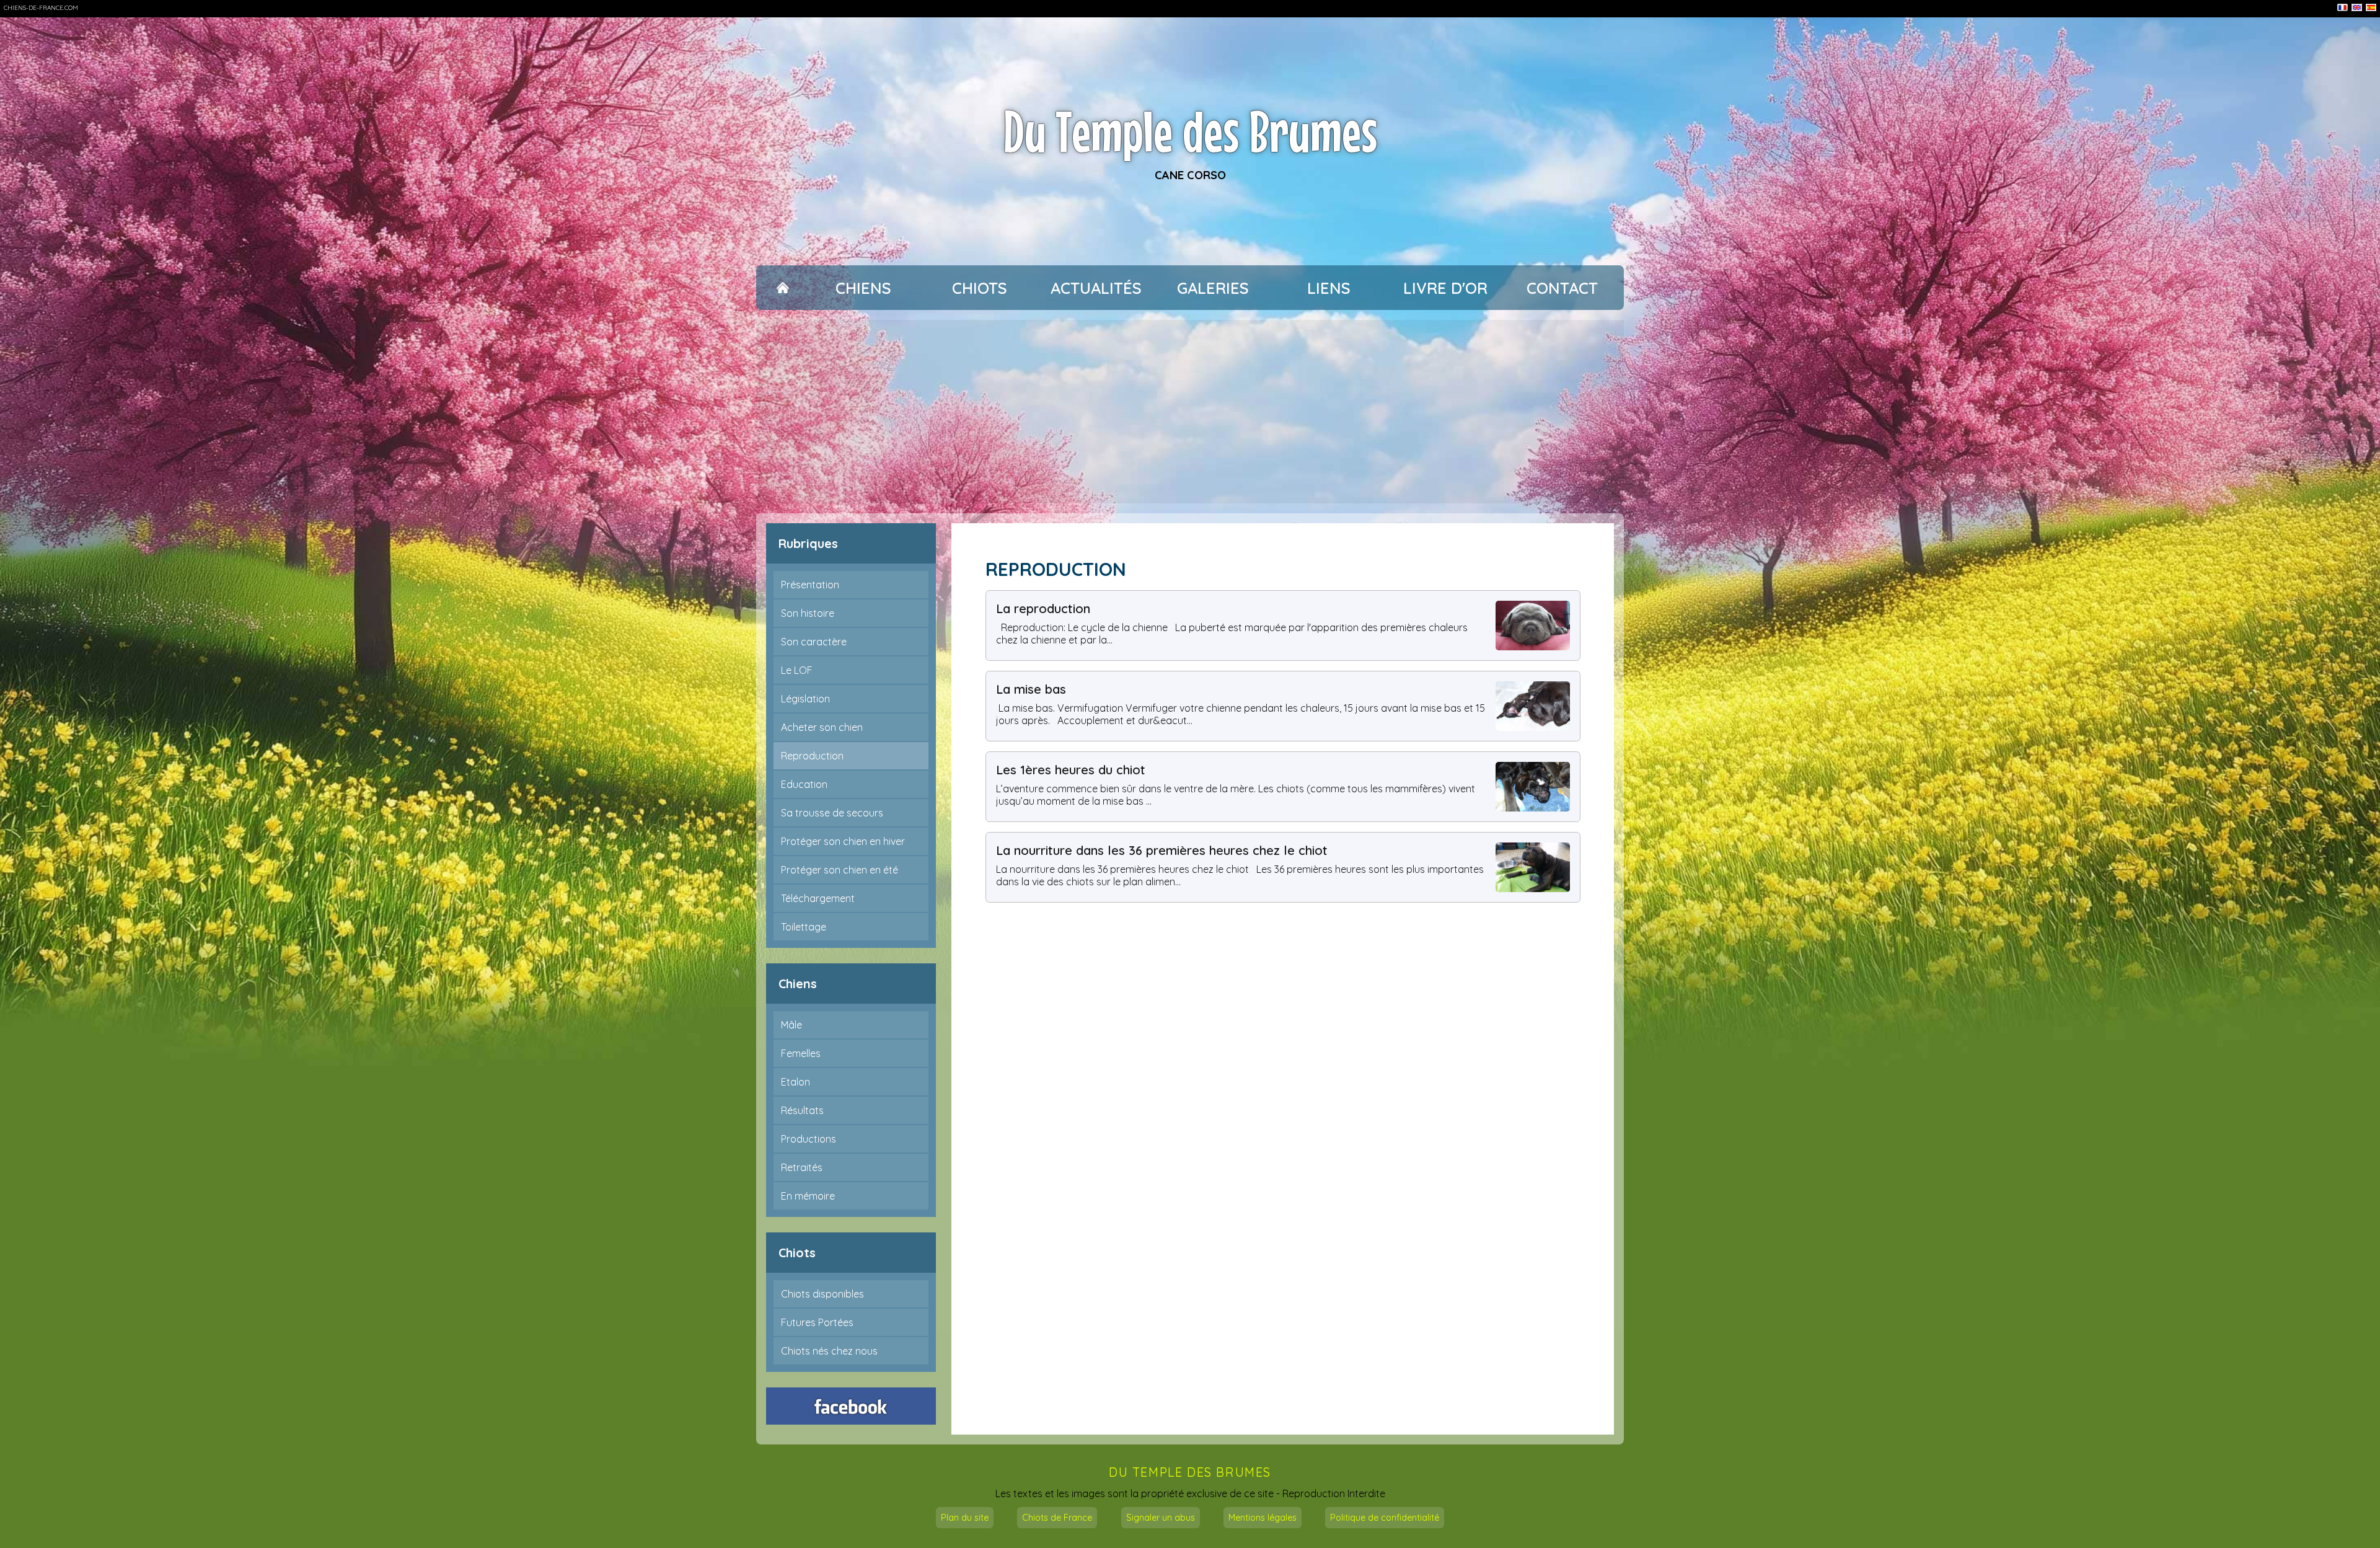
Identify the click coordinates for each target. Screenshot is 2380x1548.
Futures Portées (817, 1322)
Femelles (801, 1053)
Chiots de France (1057, 1518)
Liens (1329, 288)
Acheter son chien (822, 727)
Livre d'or (1445, 288)
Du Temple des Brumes (1190, 131)
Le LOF (797, 670)
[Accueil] (782, 288)
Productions (809, 1139)
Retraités (802, 1167)
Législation (805, 699)
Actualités (1096, 288)
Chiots (980, 288)
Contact (1562, 288)
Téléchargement (818, 898)
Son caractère (814, 642)
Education (804, 784)
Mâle (791, 1025)
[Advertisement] (1190, 412)
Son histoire (808, 613)
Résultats (802, 1110)
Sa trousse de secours (832, 813)
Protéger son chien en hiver (843, 841)
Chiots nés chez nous (829, 1351)
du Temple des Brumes (1190, 1472)
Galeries (1213, 288)
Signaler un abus (1161, 1518)
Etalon (796, 1082)
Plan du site (965, 1518)
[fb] (851, 1406)
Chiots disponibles (822, 1294)
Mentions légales (1263, 1518)
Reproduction (812, 756)
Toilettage (804, 927)
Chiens (863, 288)
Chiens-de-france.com (41, 8)
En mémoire (808, 1196)
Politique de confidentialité (1385, 1518)
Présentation (810, 585)
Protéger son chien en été (840, 870)
